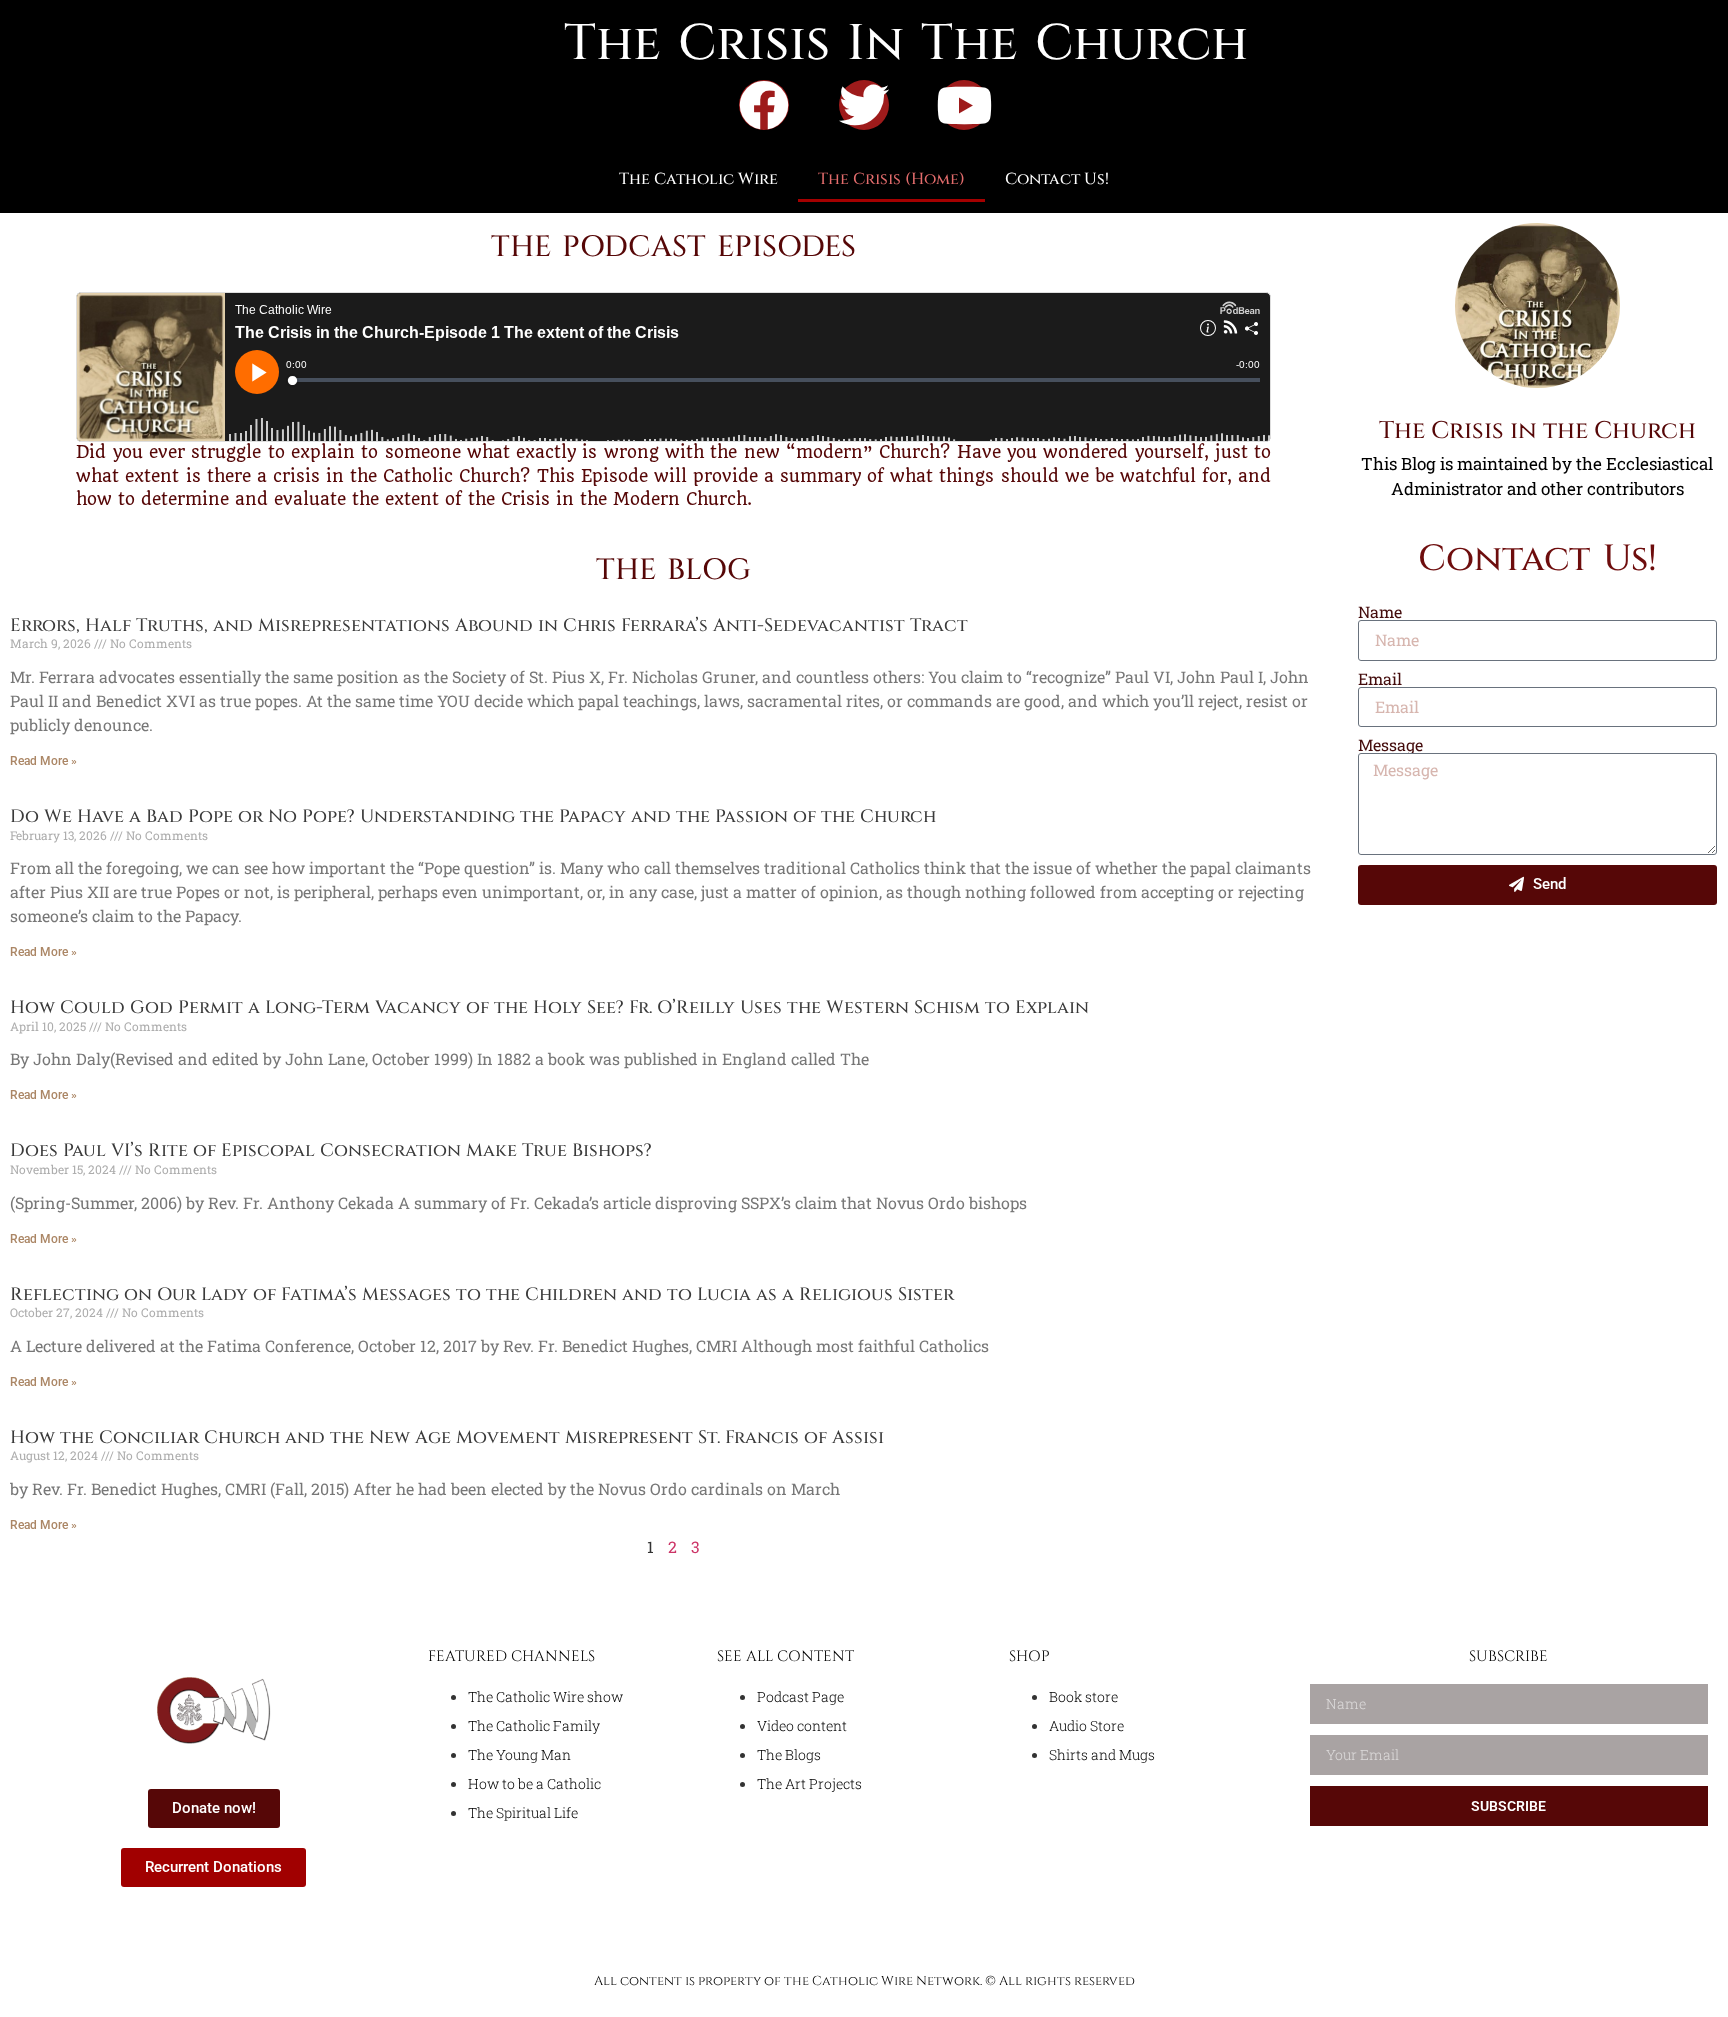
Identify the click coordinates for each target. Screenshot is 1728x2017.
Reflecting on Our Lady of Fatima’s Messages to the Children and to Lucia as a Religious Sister (482, 1294)
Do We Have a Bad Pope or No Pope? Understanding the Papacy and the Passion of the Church (473, 816)
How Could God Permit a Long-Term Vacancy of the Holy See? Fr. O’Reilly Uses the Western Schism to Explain (549, 1007)
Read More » (43, 761)
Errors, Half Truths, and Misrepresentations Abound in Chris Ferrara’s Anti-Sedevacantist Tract (489, 625)
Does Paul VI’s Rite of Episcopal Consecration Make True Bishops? (331, 1150)
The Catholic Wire (698, 179)
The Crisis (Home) (891, 179)
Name (1380, 612)
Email (1380, 679)
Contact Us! (1057, 179)
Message (1390, 745)
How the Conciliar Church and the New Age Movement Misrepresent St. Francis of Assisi (447, 1437)
